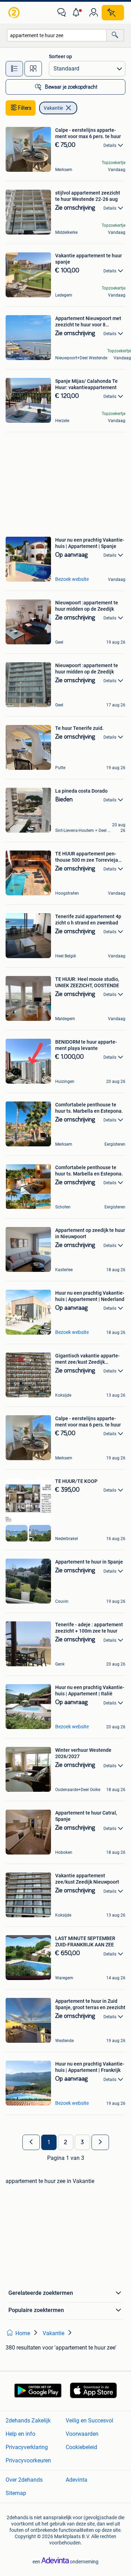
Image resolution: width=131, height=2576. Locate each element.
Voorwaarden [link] (82, 2434)
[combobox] (57, 35)
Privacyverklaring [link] (27, 2447)
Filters (25, 108)
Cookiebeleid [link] (81, 2447)
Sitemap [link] (16, 2493)
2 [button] (65, 2142)
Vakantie (53, 108)
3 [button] (82, 2142)
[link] (15, 13)
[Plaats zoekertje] (113, 13)
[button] (78, 13)
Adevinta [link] (77, 2480)
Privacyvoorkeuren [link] (28, 2460)
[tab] (14, 69)
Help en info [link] (20, 2434)
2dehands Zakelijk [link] (28, 2421)
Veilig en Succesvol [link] (89, 2421)
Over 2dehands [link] (24, 2480)
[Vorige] (31, 2142)
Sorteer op (60, 56)
